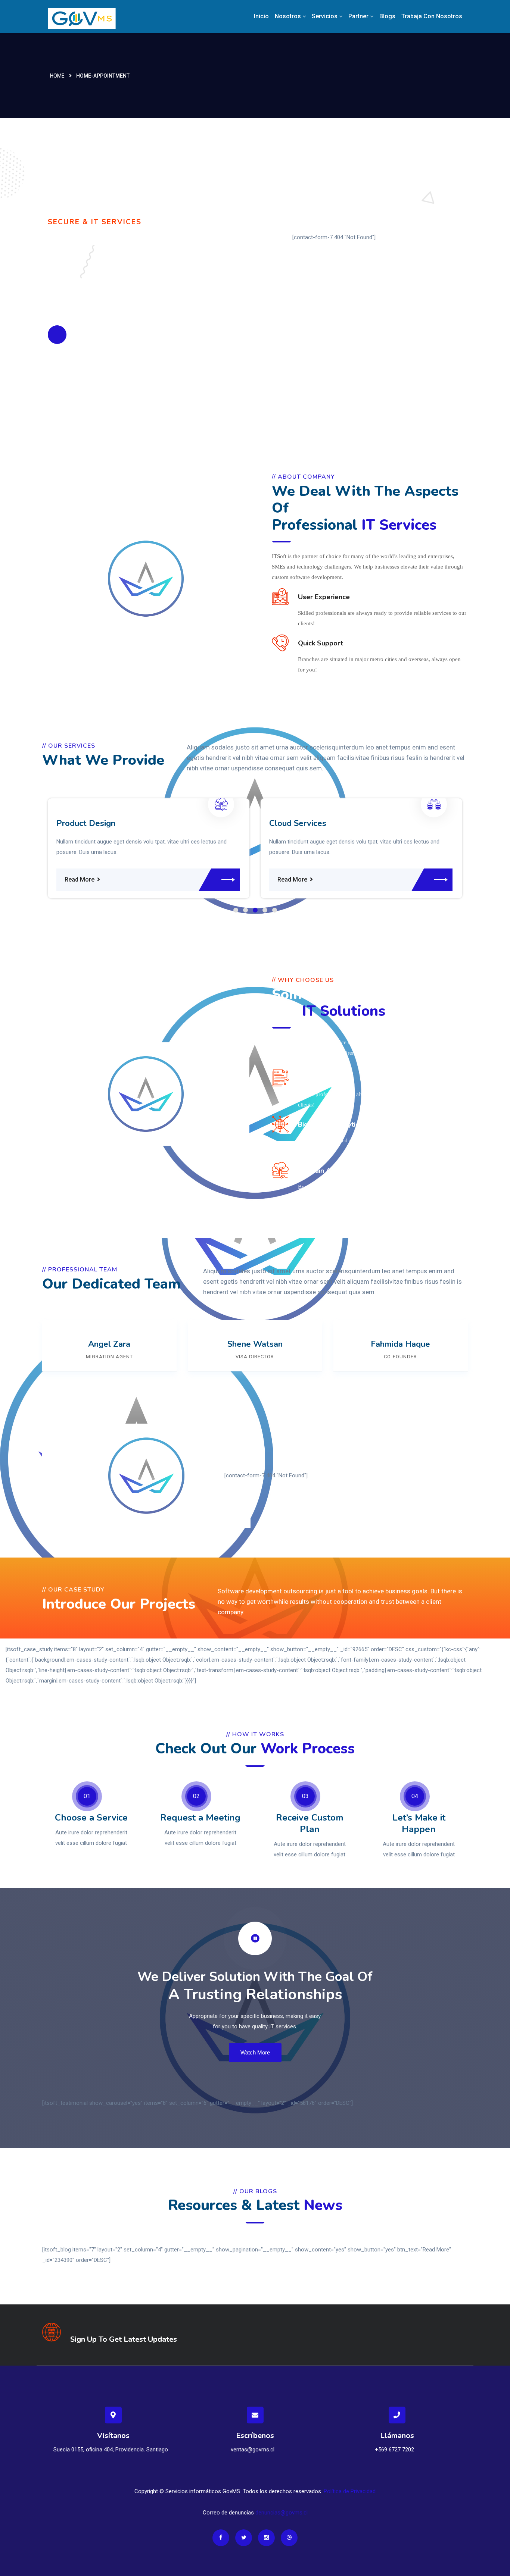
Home (57, 76)
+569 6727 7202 (394, 2450)
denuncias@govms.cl (282, 2513)
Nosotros (288, 16)
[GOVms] (95, 18)
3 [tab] (255, 910)
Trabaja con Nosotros (432, 16)
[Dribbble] (289, 2538)
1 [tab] (236, 910)
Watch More (255, 2052)
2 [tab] (245, 910)
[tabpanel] (118, 848)
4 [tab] (265, 910)
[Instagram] (266, 2538)
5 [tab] (275, 910)
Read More (49, 879)
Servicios (325, 16)
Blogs (387, 16)
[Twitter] (244, 2538)
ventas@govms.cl (253, 2450)
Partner (358, 16)
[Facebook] (221, 2538)
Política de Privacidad (350, 2491)
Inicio (261, 16)
